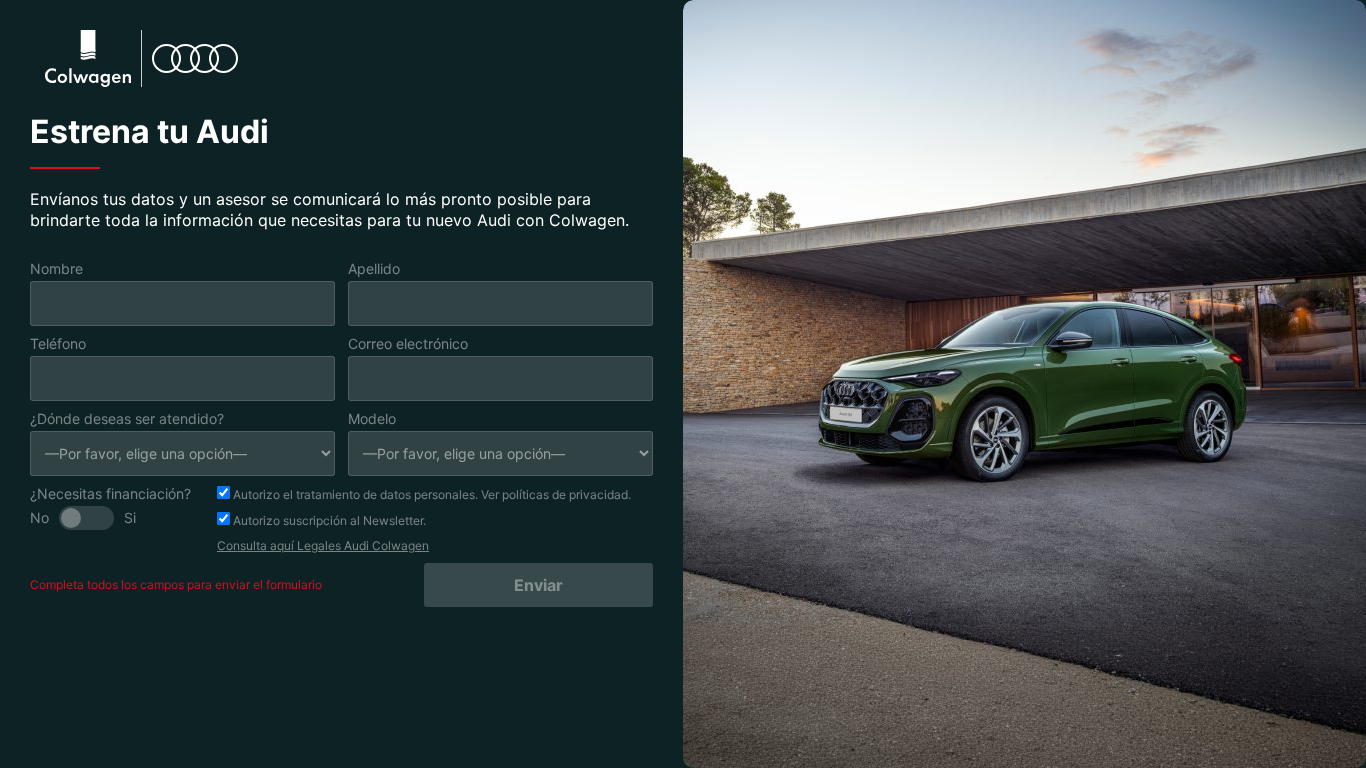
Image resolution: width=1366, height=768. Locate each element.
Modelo (372, 418)
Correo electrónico (408, 343)
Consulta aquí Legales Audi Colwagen (323, 545)
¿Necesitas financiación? (110, 493)
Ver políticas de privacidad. (556, 494)
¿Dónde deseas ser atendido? (127, 418)
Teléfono (58, 343)
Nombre (56, 268)
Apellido (374, 268)
